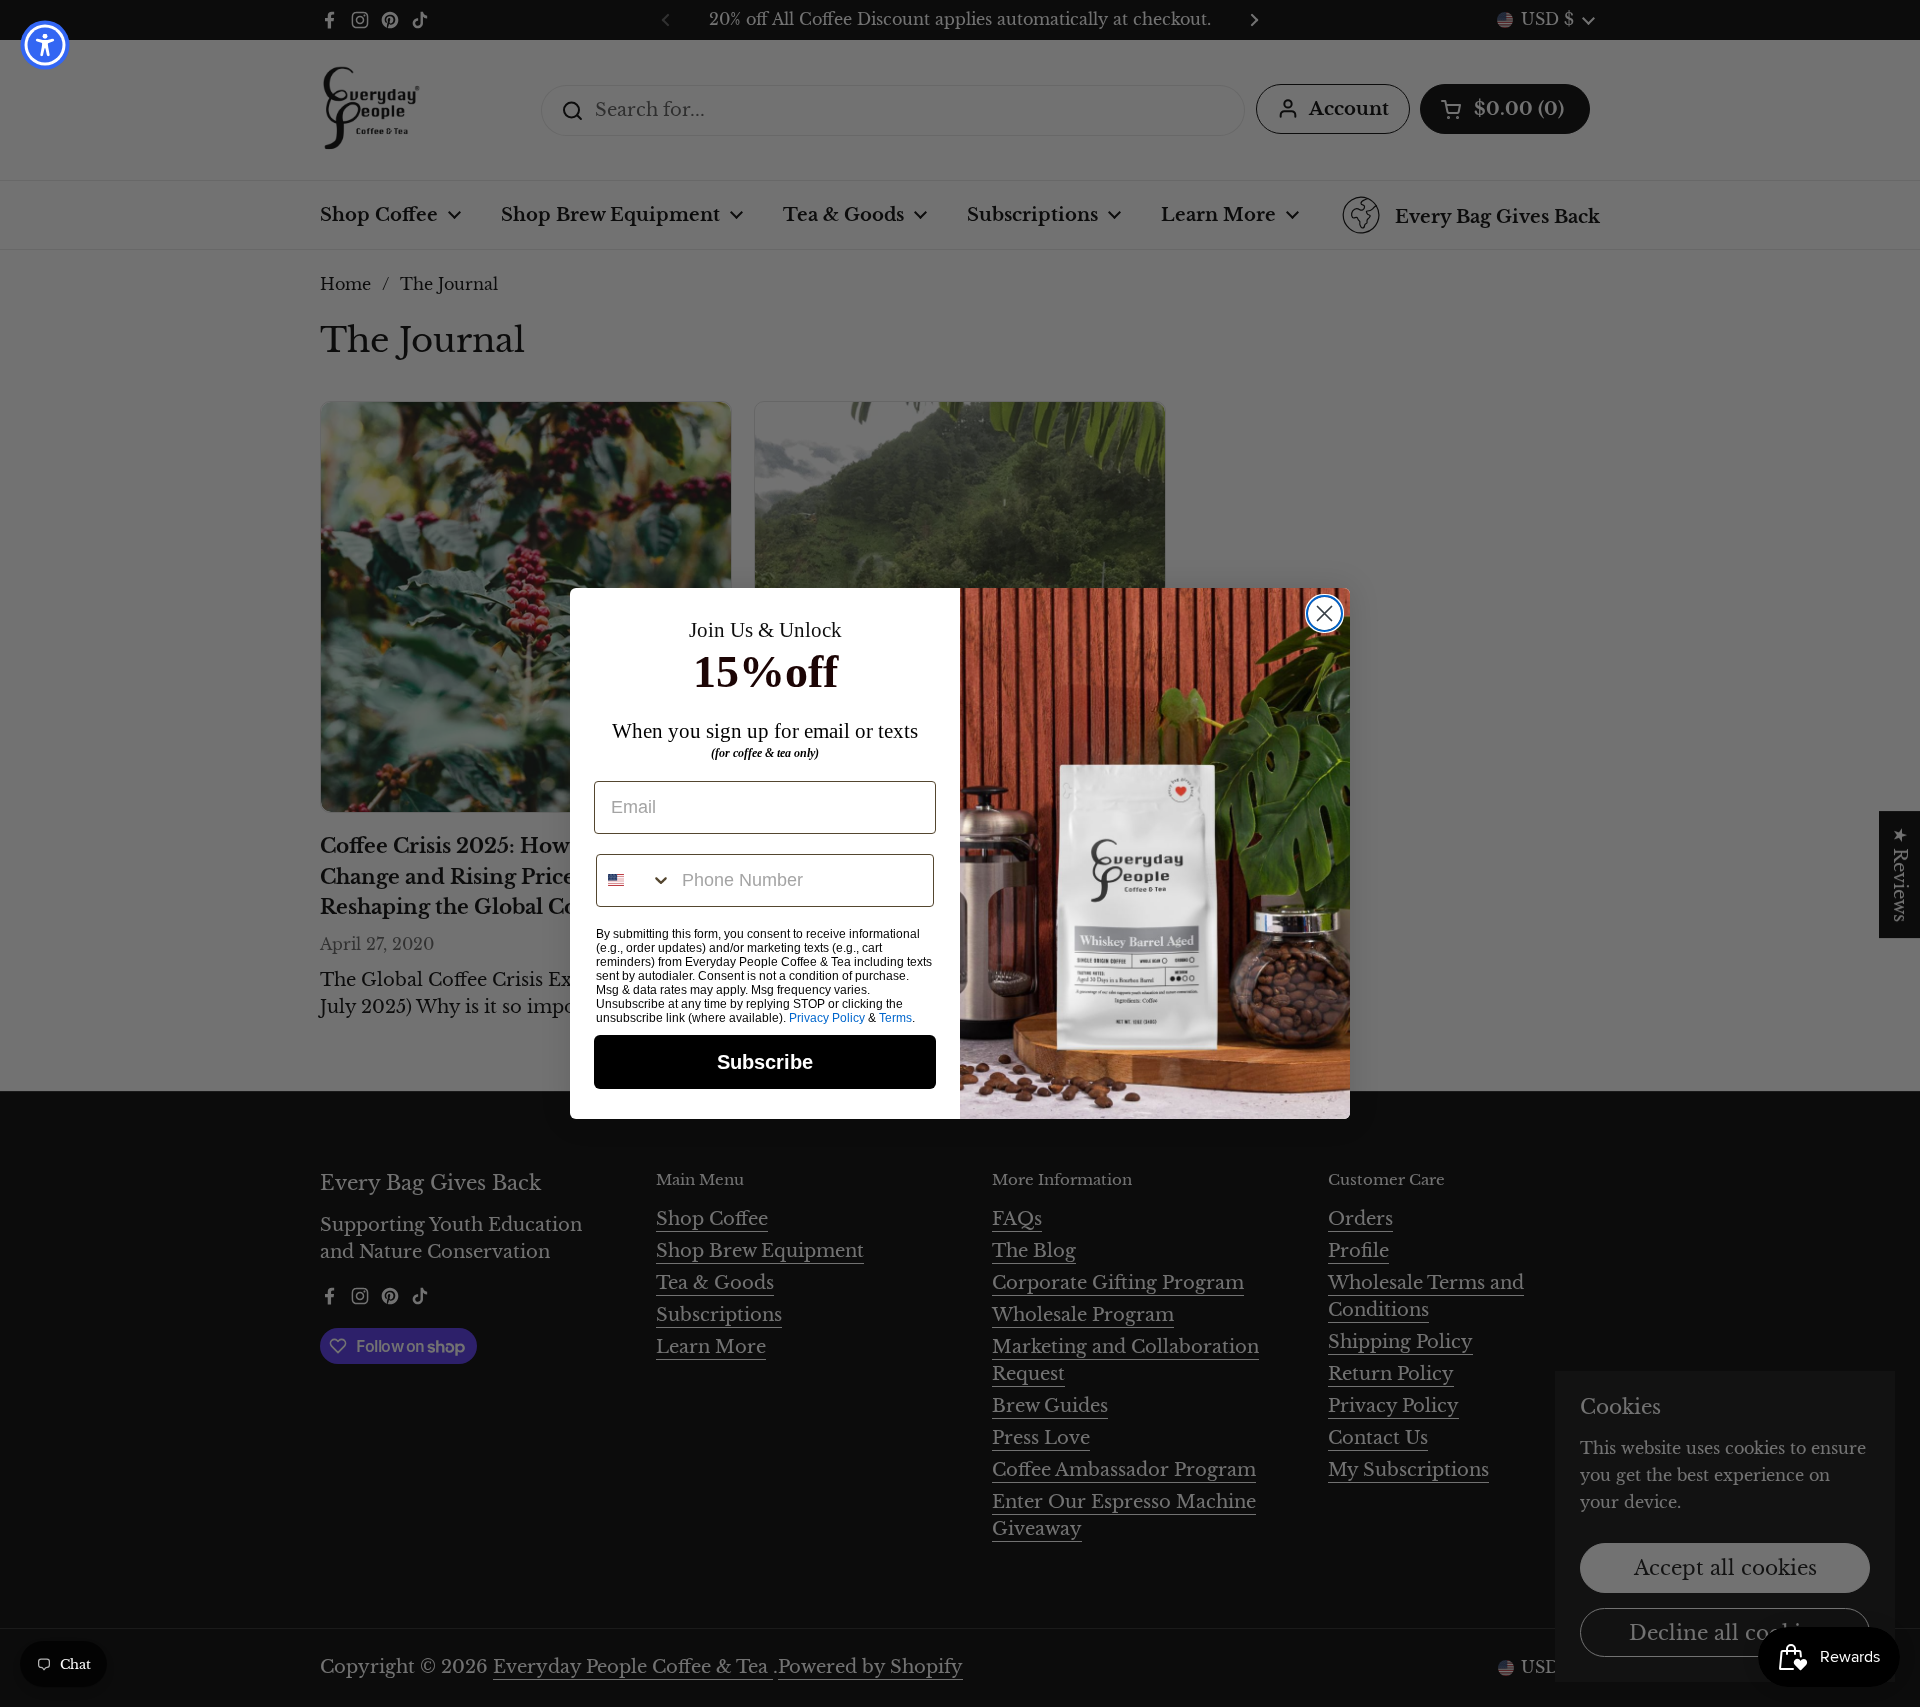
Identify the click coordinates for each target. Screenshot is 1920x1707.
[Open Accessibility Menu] (45, 45)
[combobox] (634, 880)
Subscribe (765, 1062)
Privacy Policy (827, 1018)
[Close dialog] (1324, 613)
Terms (895, 1018)
